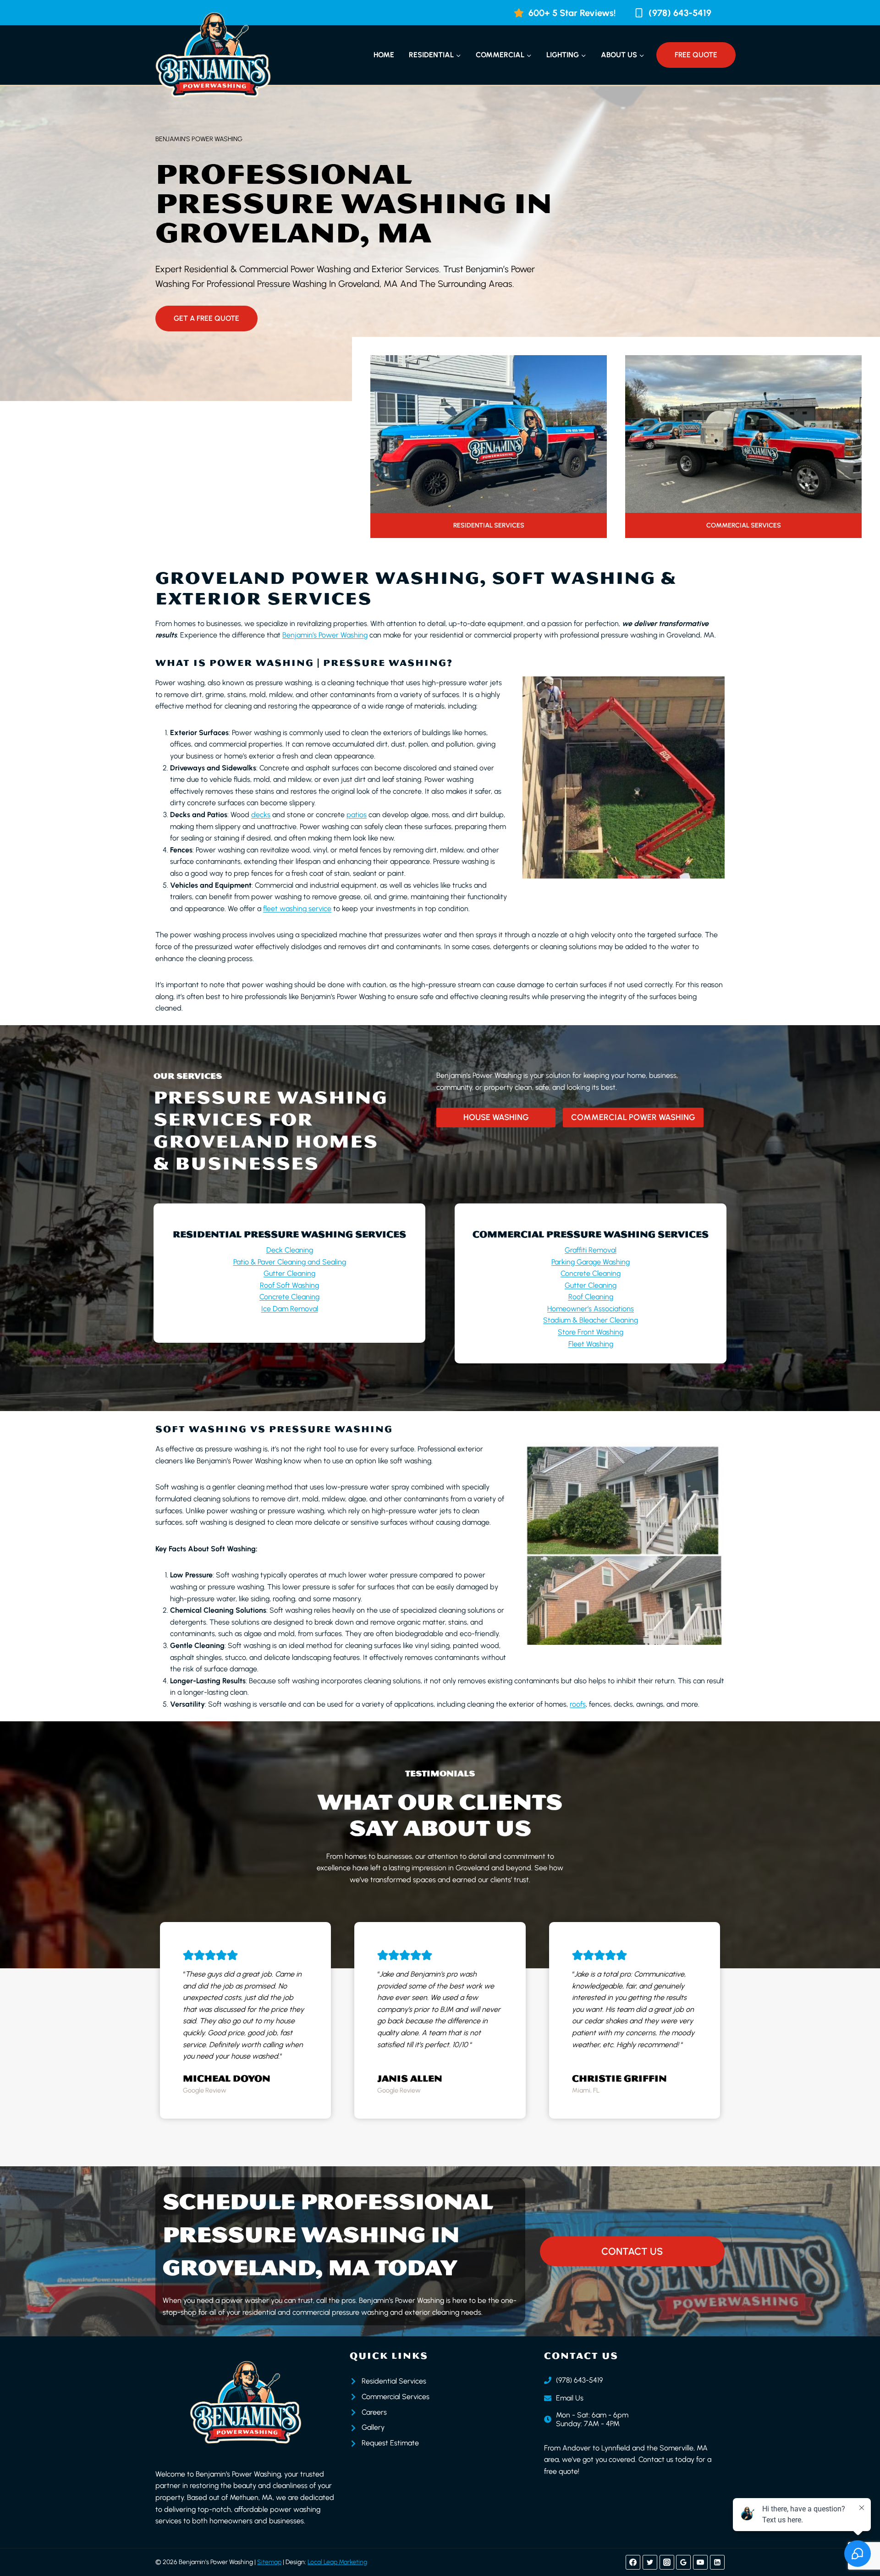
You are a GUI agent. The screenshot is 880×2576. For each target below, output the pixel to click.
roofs (578, 1704)
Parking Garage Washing (591, 1262)
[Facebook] (633, 2562)
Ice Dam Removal (290, 1309)
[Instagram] (667, 2562)
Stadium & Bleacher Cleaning (591, 1320)
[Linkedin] (717, 2562)
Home (384, 55)
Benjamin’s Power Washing (325, 635)
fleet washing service (297, 909)
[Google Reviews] (683, 2562)
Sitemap (269, 2562)
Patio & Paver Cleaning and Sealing (290, 1262)
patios (357, 815)
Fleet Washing (591, 1344)
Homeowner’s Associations (591, 1309)
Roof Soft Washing (289, 1285)
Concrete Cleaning (289, 1297)
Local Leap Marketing (337, 2562)
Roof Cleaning (591, 1297)
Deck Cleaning (290, 1250)
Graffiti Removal (591, 1250)
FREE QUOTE (696, 55)
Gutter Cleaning (289, 1273)
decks (261, 815)
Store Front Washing (591, 1332)
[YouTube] (700, 2562)
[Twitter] (650, 2562)
